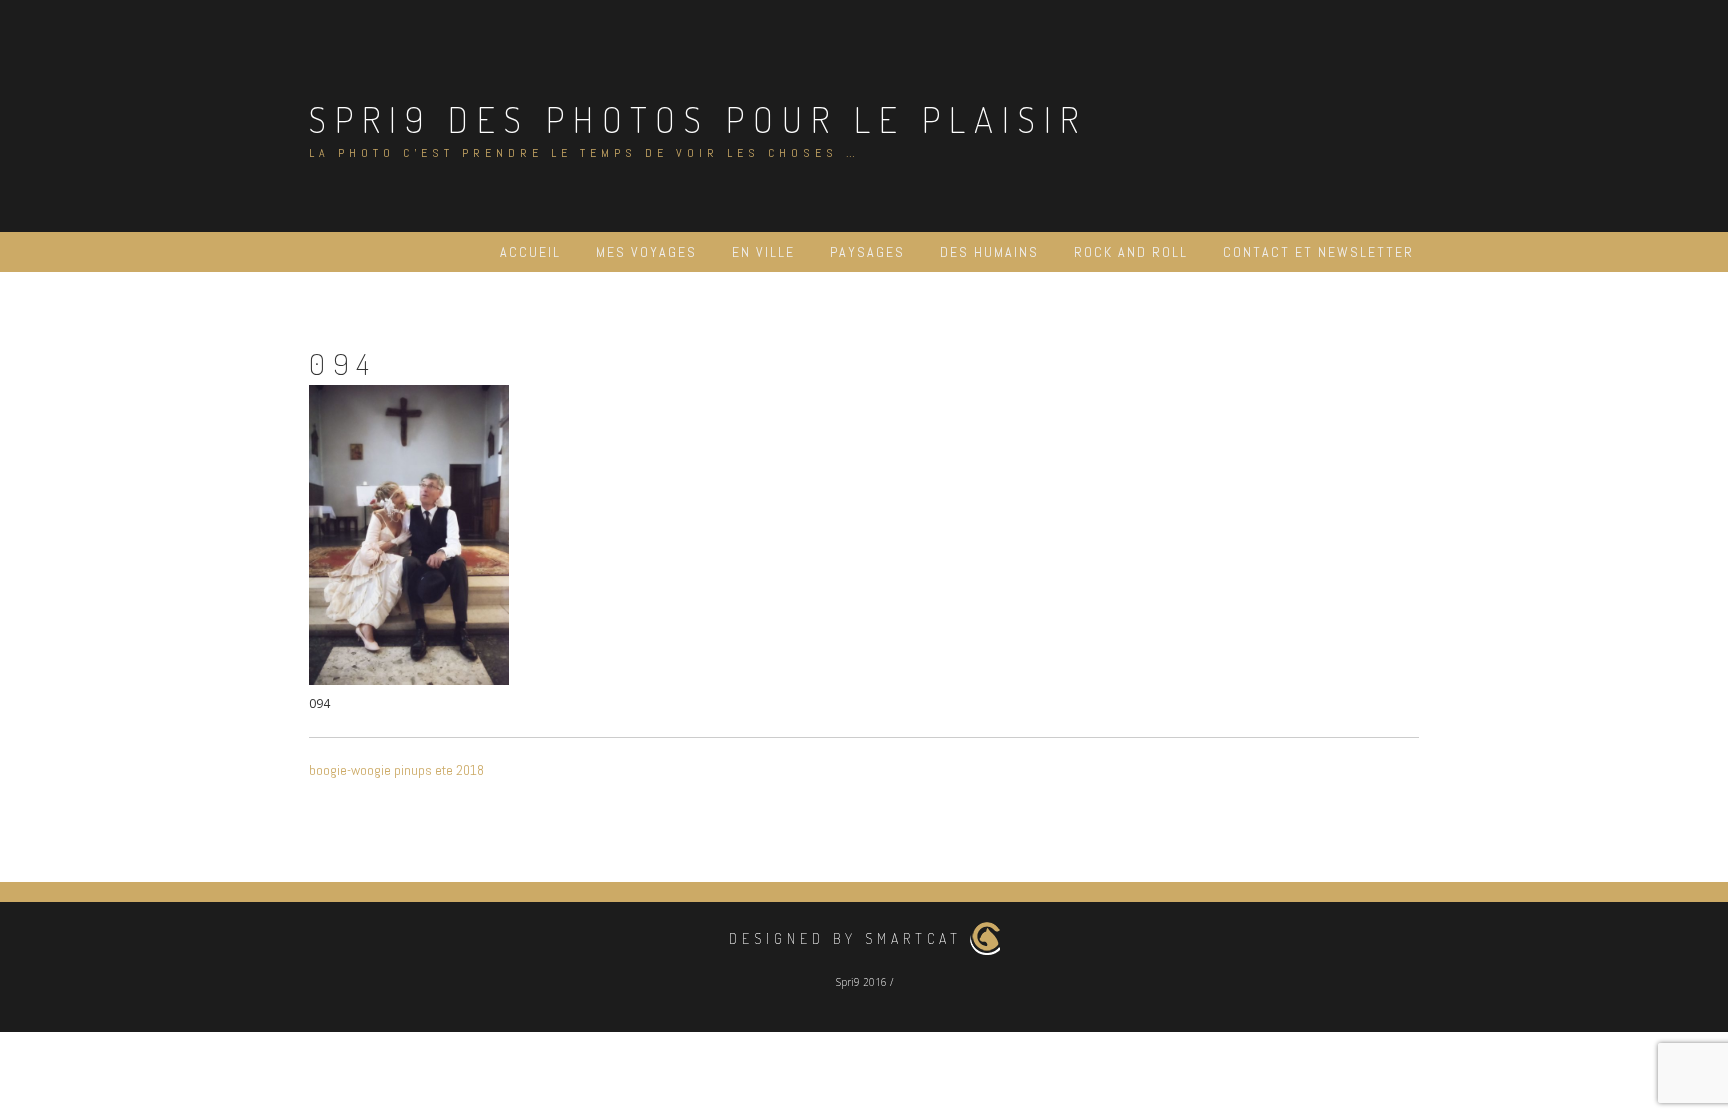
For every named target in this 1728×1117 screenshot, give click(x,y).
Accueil (530, 252)
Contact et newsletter (1318, 252)
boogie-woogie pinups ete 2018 (396, 770)
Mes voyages (646, 252)
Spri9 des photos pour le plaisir (698, 119)
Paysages (867, 252)
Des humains (989, 252)
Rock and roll (1131, 252)
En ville (763, 252)
